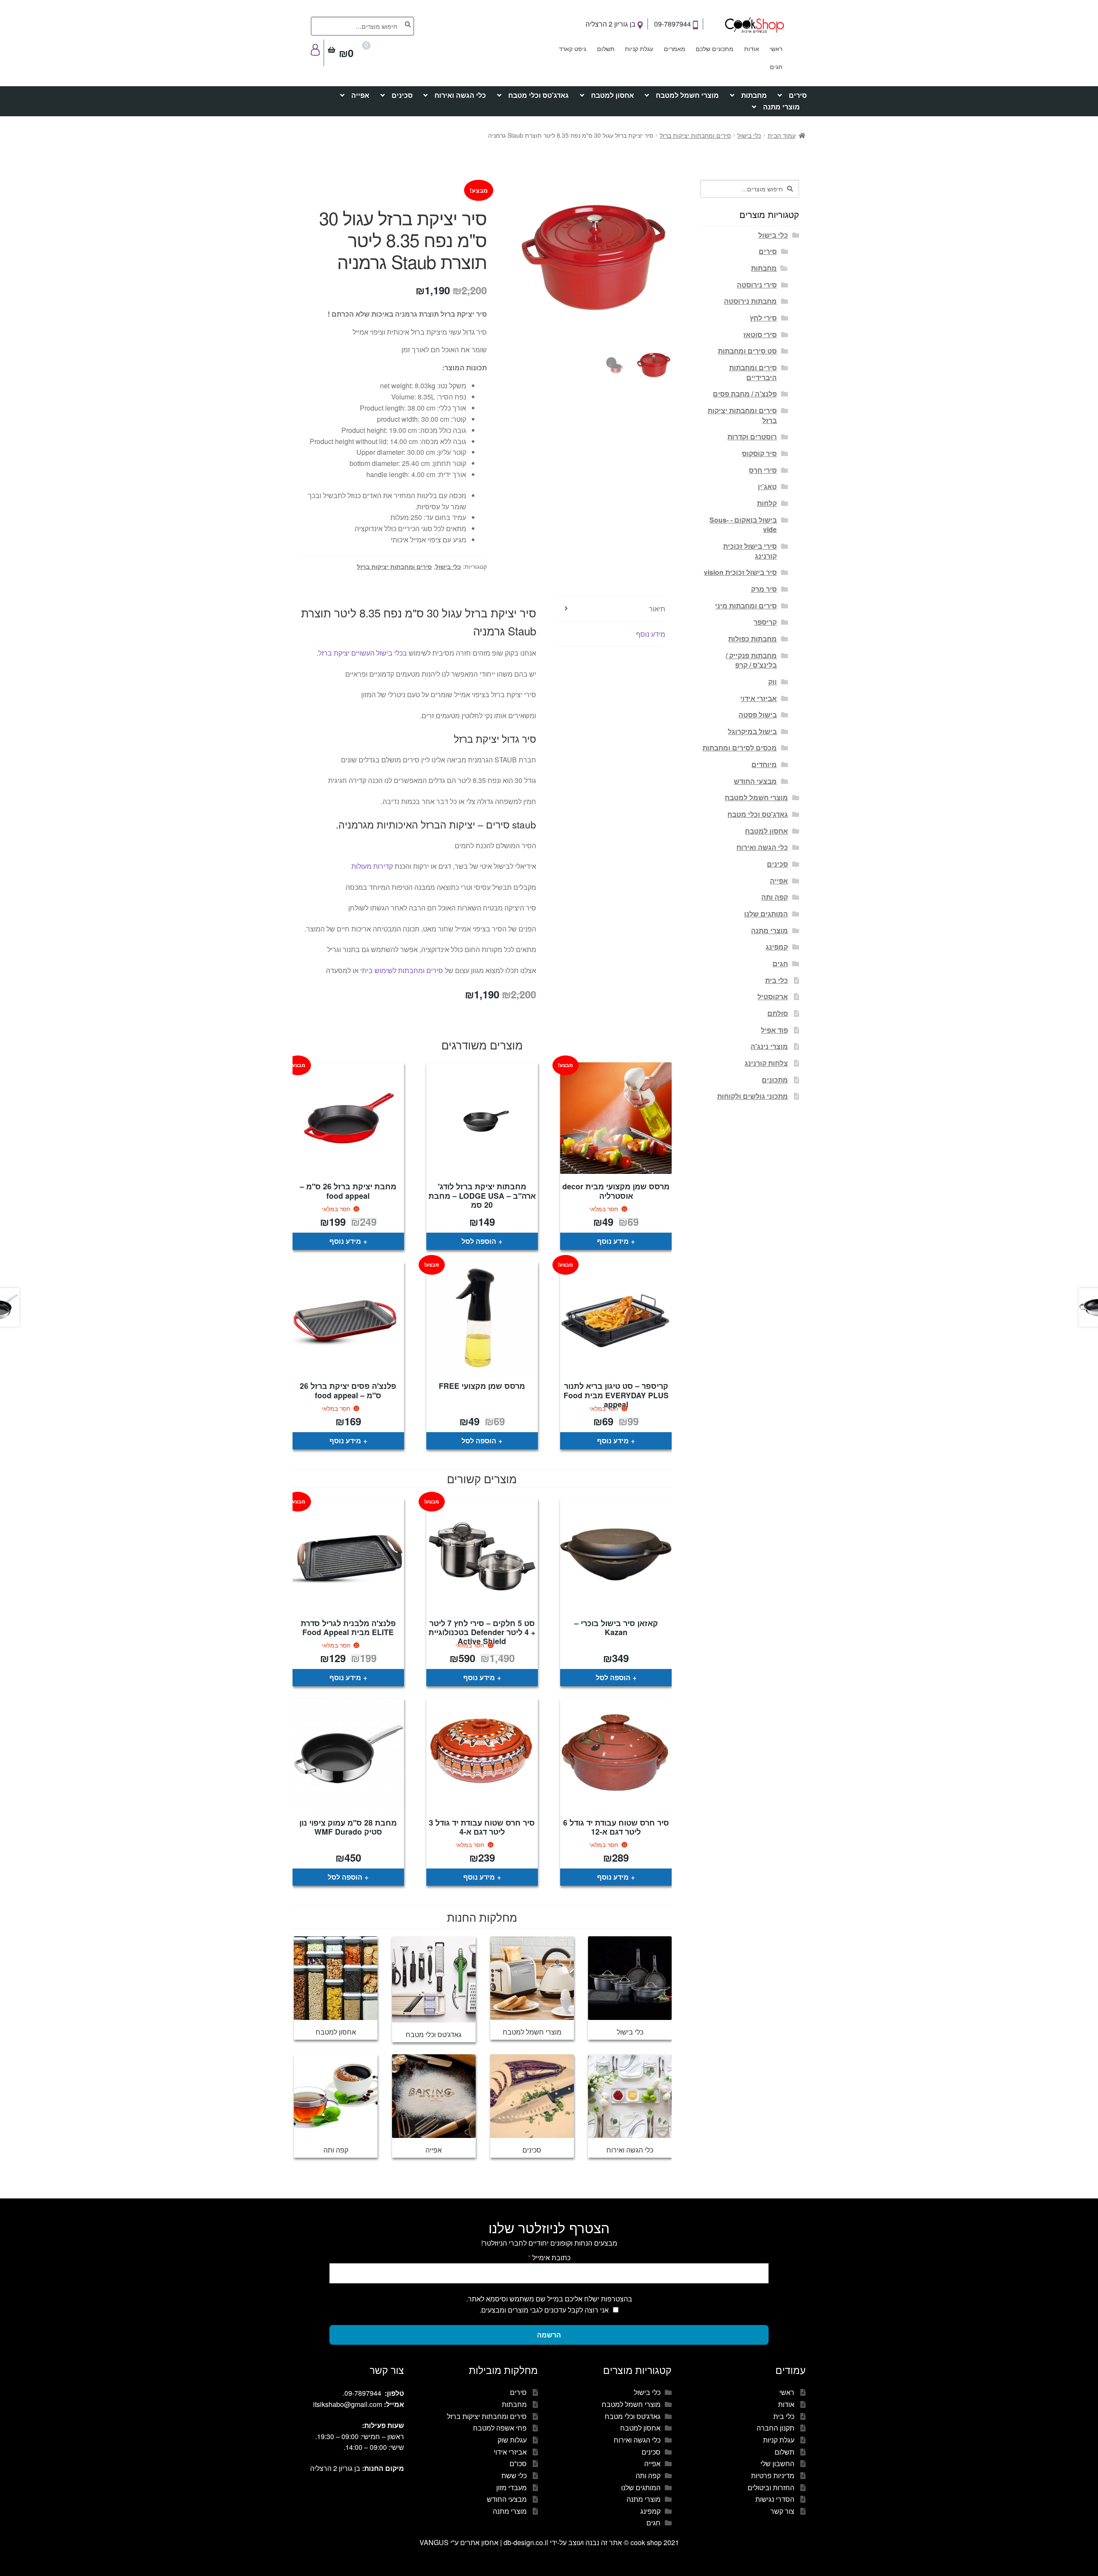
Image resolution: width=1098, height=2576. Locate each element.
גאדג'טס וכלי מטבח (538, 95)
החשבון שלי (777, 2463)
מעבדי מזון (511, 2487)
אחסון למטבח (612, 95)
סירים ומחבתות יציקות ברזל (695, 135)
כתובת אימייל (549, 2257)
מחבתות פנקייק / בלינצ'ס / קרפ (751, 660)
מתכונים (775, 1080)
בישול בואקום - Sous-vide (743, 525)
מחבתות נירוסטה (750, 301)
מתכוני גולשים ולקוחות (753, 1096)
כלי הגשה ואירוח (460, 95)
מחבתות (754, 95)
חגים (776, 67)
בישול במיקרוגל (752, 731)
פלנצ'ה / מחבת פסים (745, 394)
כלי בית (777, 980)
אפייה (360, 95)
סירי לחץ (763, 318)
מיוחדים (764, 764)
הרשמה (549, 2335)
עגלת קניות (639, 48)
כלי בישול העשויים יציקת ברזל (360, 653)
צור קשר (782, 2511)
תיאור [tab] (657, 609)
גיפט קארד (573, 48)
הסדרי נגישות (775, 2499)
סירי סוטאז (760, 334)
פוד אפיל (774, 1030)
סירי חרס (763, 470)
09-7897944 (673, 24)
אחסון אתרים (479, 2542)
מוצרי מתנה (781, 107)
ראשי (776, 48)
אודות (752, 48)
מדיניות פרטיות (773, 2475)
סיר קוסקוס (759, 453)
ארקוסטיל (773, 996)
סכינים (402, 95)
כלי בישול (749, 135)
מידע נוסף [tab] (651, 634)
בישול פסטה (758, 715)
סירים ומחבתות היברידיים (753, 372)
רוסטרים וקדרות (752, 437)
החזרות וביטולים (771, 2487)
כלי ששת (514, 2475)
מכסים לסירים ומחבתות (740, 748)
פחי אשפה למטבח (500, 2428)
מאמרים (675, 48)
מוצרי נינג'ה (769, 1046)
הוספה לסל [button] (479, 1241)
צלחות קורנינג (766, 1063)
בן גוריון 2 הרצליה (611, 24)
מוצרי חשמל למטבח (687, 95)
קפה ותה (775, 897)
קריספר (765, 622)
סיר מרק (764, 589)
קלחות (767, 503)
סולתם (778, 1013)
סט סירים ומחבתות (747, 351)
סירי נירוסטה (757, 285)
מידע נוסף (613, 1241)
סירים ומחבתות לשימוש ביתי (402, 970)
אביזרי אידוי (759, 698)
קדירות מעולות (372, 866)
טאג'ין (767, 486)
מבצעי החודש (755, 781)
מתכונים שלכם (715, 48)
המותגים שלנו (766, 914)
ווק (772, 682)
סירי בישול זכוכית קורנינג (750, 551)
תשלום (606, 48)
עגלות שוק (512, 2440)
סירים (798, 95)
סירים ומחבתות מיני (746, 606)
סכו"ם (518, 2463)
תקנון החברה (775, 2428)
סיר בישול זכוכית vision (740, 572)
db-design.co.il (527, 2542)
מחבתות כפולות (753, 639)
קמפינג (777, 947)
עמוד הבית (782, 135)
